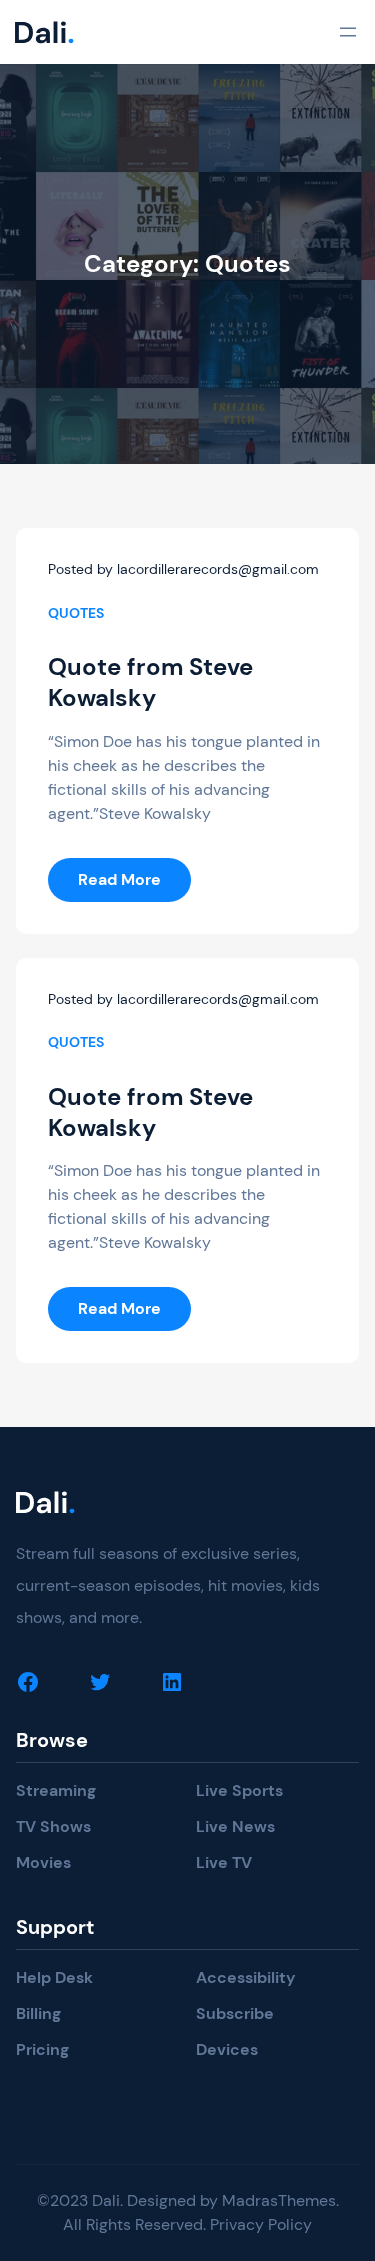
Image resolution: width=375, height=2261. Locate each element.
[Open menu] (348, 32)
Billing (38, 2013)
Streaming (56, 1790)
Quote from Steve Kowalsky (150, 682)
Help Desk (54, 1977)
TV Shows (53, 1826)
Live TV (224, 1862)
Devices (227, 2049)
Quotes (76, 613)
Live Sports (239, 1790)
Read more (134, 885)
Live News (235, 1826)
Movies (43, 1862)
